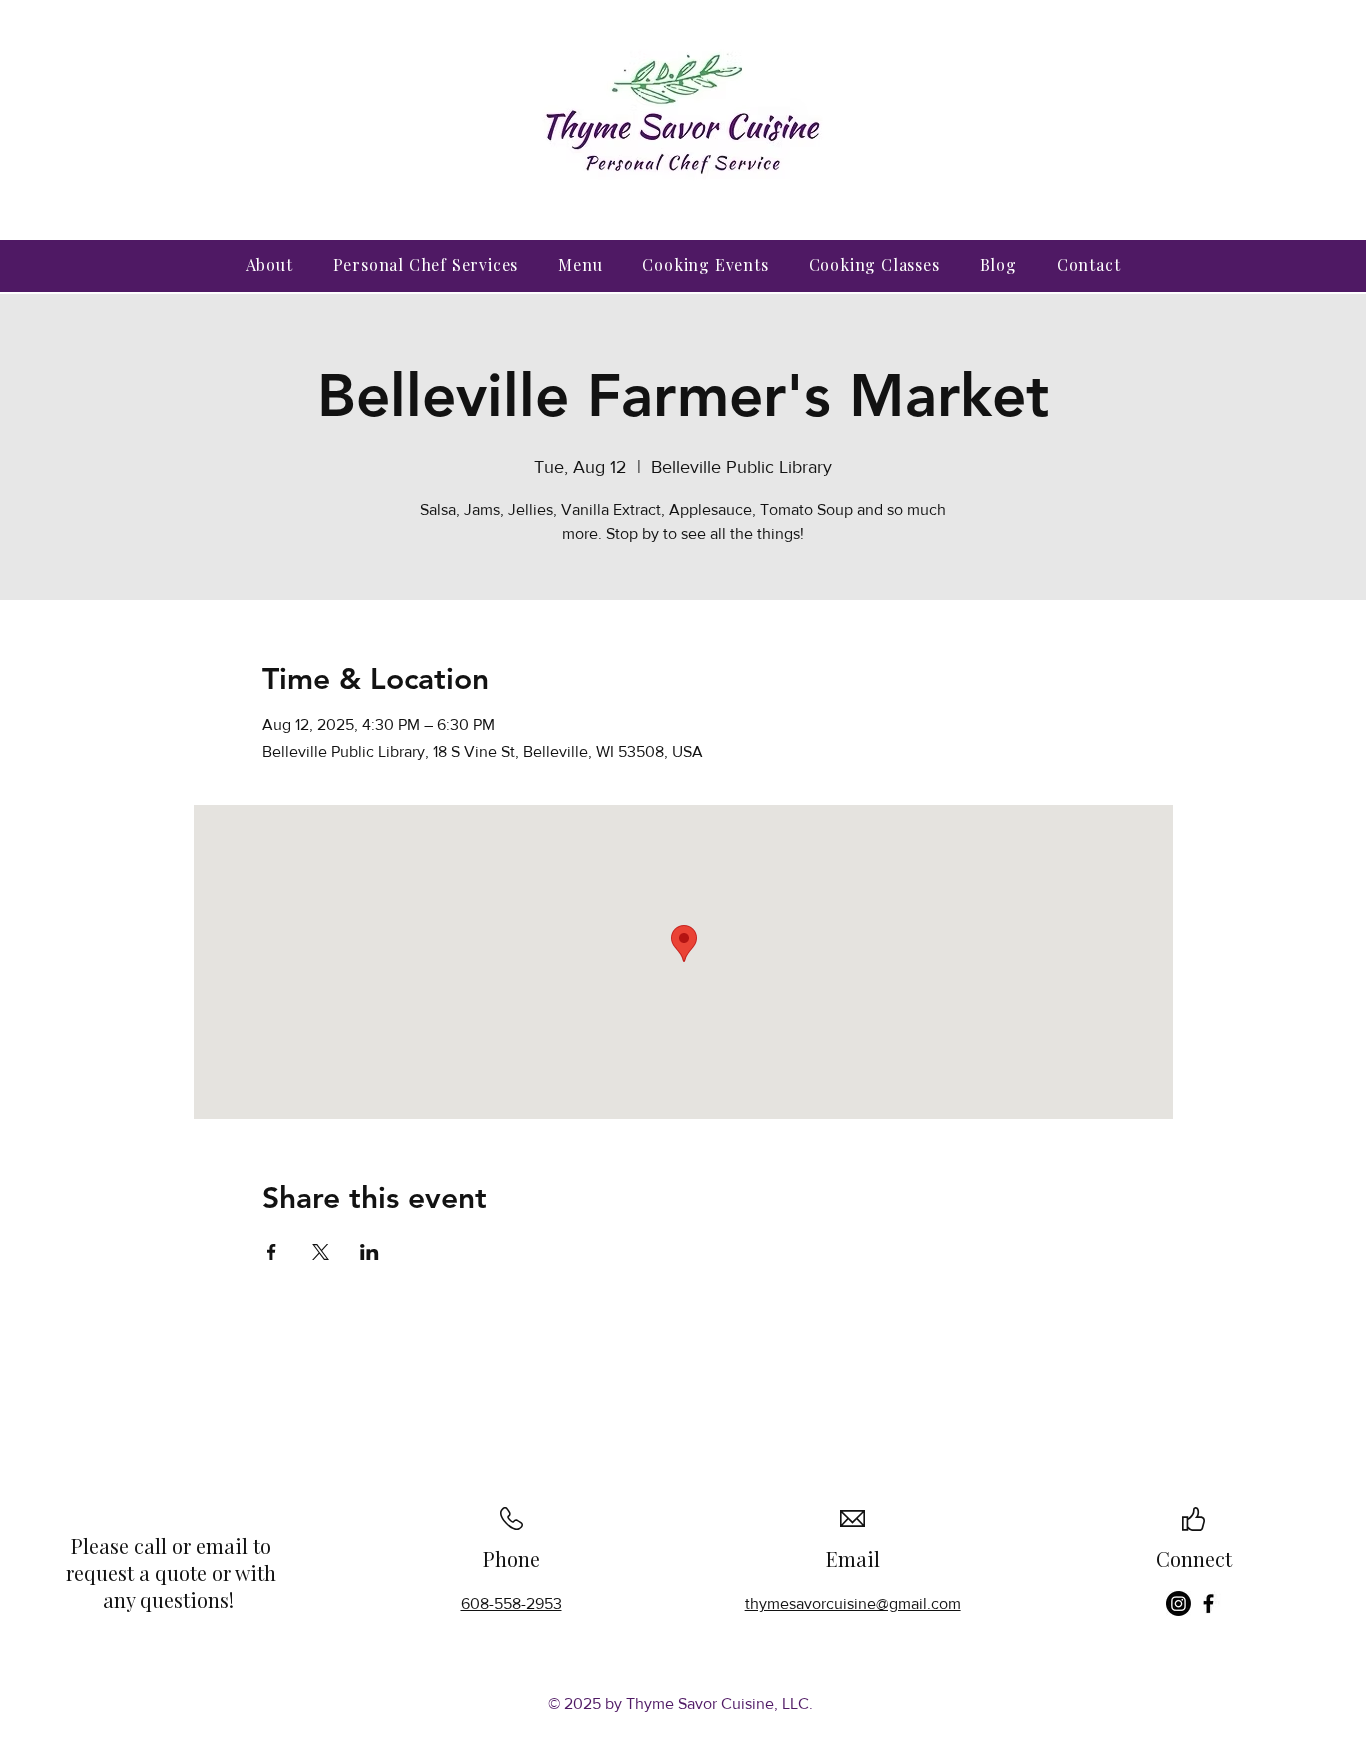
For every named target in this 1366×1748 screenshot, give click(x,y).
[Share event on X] (320, 1252)
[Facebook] (1208, 1603)
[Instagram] (1178, 1603)
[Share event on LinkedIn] (369, 1252)
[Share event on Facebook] (271, 1252)
